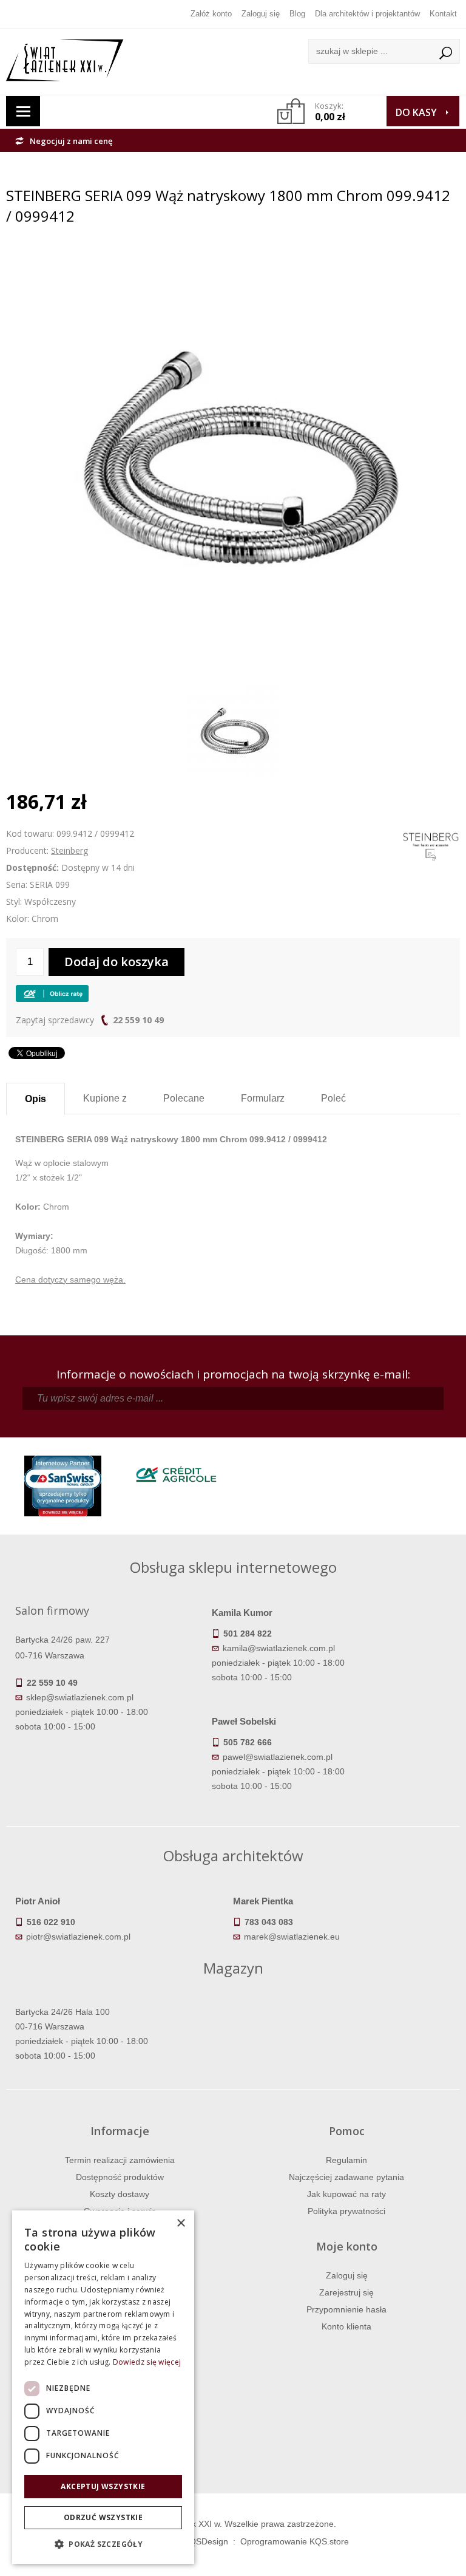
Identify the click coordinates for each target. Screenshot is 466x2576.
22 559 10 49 (138, 1020)
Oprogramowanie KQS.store (295, 2541)
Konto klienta (346, 2326)
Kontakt (443, 14)
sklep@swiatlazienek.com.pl (80, 1697)
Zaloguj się (261, 14)
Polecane (184, 1098)
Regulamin (346, 2160)
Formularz (263, 1098)
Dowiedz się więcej (147, 2362)
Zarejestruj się (346, 2292)
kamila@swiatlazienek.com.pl (279, 1648)
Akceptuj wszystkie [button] (103, 2486)
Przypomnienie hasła (346, 2309)
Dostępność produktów (120, 2177)
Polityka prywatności (346, 2211)
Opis (35, 1099)
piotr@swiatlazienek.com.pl (78, 1937)
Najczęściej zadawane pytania (346, 2177)
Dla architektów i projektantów (367, 14)
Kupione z (105, 1098)
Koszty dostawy (120, 2194)
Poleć (333, 1098)
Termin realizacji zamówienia (120, 2160)
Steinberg (69, 850)
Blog (297, 14)
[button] (103, 2544)
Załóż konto (211, 14)
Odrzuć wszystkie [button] (103, 2517)
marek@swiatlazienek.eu (292, 1937)
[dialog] (103, 2387)
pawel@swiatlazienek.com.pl (278, 1757)
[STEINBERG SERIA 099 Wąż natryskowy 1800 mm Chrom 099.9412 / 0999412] (233, 256)
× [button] (181, 2223)
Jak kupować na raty (346, 2194)
